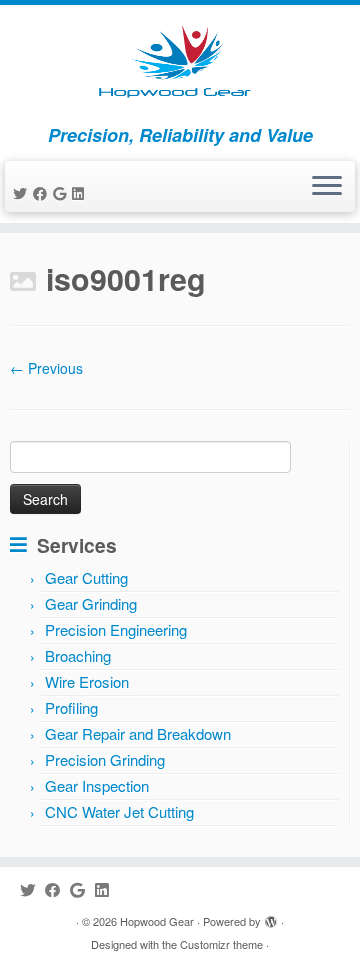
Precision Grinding (105, 759)
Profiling (71, 707)
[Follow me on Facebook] (43, 193)
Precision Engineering (116, 629)
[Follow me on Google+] (62, 193)
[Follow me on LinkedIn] (81, 193)
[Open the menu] (327, 187)
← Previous (46, 368)
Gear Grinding (91, 603)
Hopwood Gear (157, 921)
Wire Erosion (87, 681)
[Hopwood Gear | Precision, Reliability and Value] (180, 65)
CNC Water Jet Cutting (119, 811)
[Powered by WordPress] (271, 917)
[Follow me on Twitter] (23, 193)
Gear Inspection (97, 785)
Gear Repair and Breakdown (138, 733)
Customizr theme (221, 944)
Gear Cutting (86, 577)
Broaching (78, 655)
